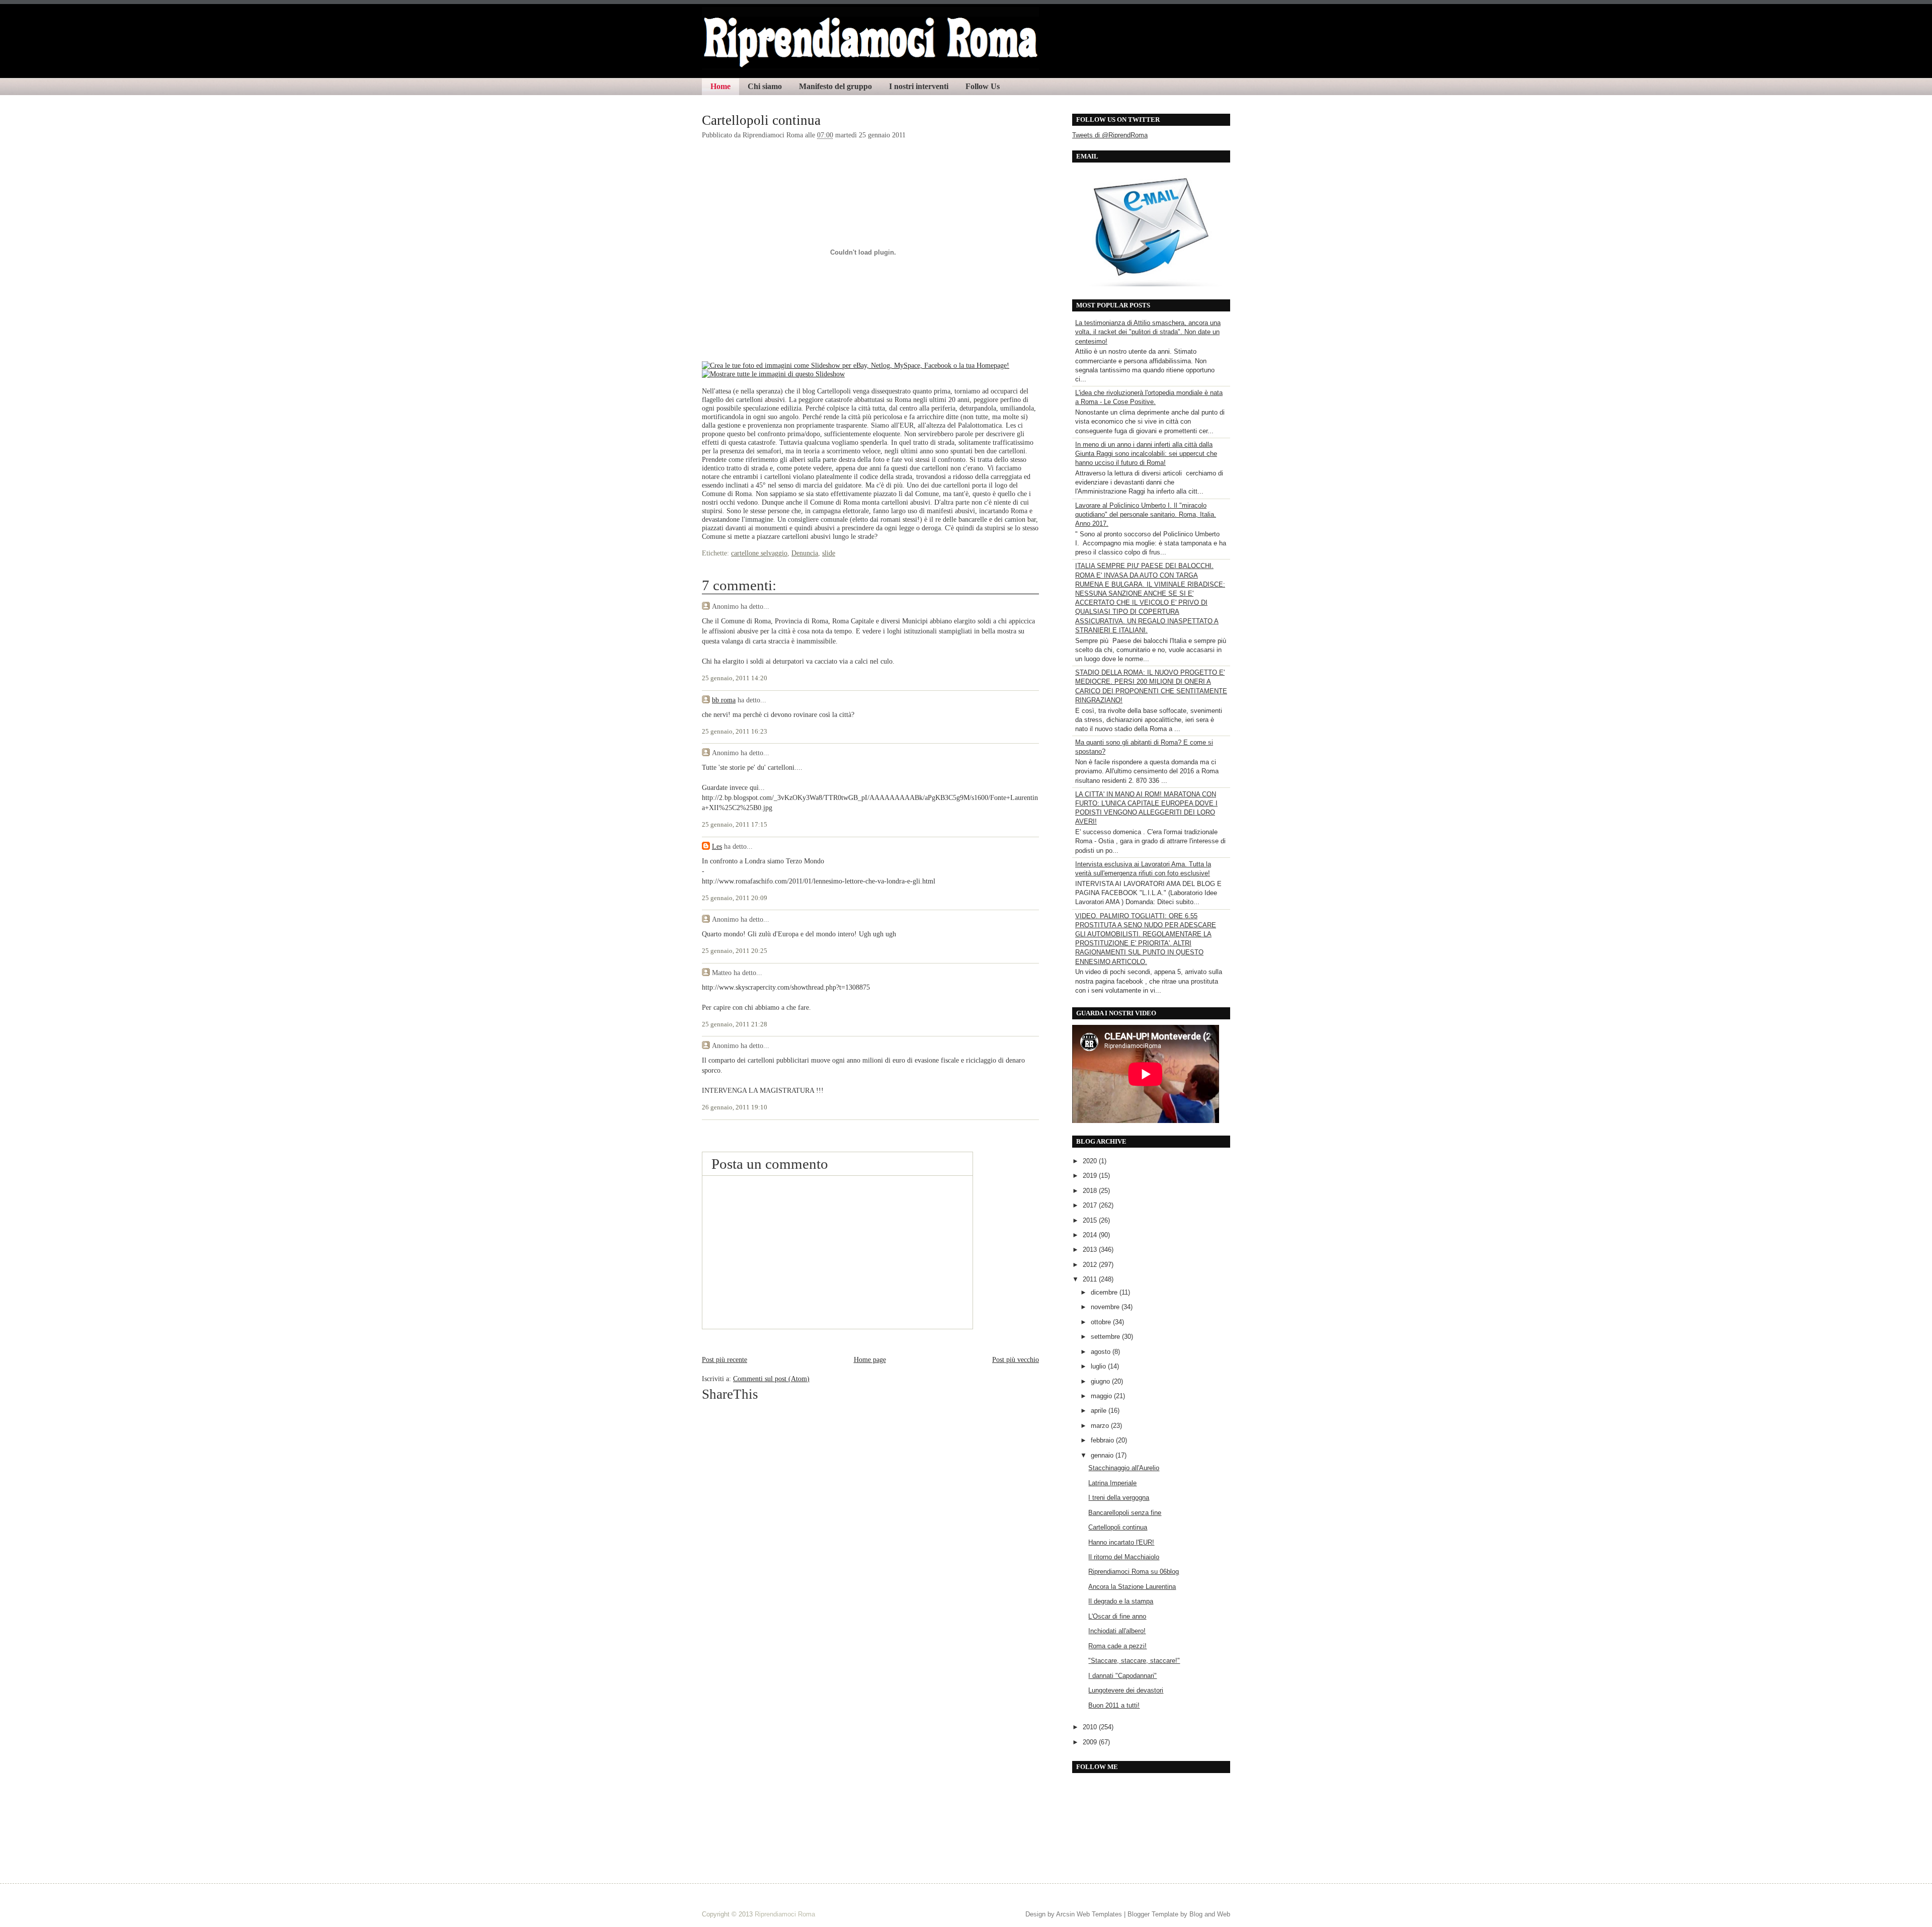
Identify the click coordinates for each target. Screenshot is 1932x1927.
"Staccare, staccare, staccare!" (1134, 1661)
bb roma (724, 700)
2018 (1091, 1191)
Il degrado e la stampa (1121, 1601)
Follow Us (983, 86)
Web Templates (1099, 1914)
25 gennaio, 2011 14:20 (735, 678)
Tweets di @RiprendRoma (1110, 135)
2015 (1091, 1220)
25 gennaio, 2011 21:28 (735, 1024)
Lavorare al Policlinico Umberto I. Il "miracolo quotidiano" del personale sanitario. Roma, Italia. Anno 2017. (1146, 514)
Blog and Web (1210, 1914)
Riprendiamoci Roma (785, 1914)
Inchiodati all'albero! (1117, 1631)
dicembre (1105, 1292)
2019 (1091, 1176)
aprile (1100, 1411)
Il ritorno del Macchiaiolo (1124, 1557)
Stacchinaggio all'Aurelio (1124, 1468)
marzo (1101, 1426)
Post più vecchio (1016, 1359)
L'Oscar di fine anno (1117, 1616)
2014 (1091, 1235)
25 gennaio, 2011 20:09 (735, 898)
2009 (1091, 1742)
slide (829, 553)
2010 (1091, 1727)
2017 (1091, 1205)
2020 (1091, 1161)
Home (720, 86)
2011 (1091, 1279)
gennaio (1103, 1455)
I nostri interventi (919, 86)
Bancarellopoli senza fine (1125, 1513)
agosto (1102, 1352)
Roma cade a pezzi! (1117, 1646)
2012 (1091, 1265)
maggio (1102, 1396)
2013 (1091, 1250)
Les (717, 846)
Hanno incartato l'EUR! (1121, 1542)
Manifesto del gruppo (835, 86)
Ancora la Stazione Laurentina (1132, 1587)
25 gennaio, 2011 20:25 (735, 951)
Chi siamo (765, 86)
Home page (870, 1359)
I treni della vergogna (1119, 1498)
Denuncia (805, 553)
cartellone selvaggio (759, 553)
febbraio (1103, 1440)
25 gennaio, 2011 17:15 (735, 825)
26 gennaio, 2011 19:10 (735, 1107)
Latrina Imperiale (1112, 1483)
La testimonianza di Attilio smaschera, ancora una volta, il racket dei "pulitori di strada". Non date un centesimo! (1148, 332)
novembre (1106, 1307)
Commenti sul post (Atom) (771, 1379)
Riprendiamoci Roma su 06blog (1134, 1572)
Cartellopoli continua (761, 120)
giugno (1101, 1381)
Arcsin (1065, 1914)
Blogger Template (1153, 1914)
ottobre (1102, 1322)
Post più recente (725, 1359)
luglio (1099, 1366)
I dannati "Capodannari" (1122, 1676)
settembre (1106, 1337)
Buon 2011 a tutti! (1114, 1705)
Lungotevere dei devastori (1126, 1690)
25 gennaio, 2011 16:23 (735, 732)
